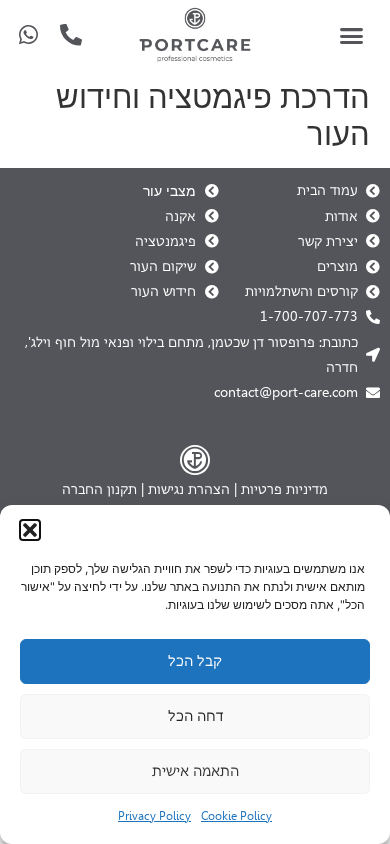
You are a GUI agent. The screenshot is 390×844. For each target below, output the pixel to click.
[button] (30, 530)
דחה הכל (195, 716)
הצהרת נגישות (189, 489)
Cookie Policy (236, 816)
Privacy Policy (154, 816)
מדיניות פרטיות (284, 489)
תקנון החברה (99, 489)
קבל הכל (195, 661)
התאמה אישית (195, 771)
